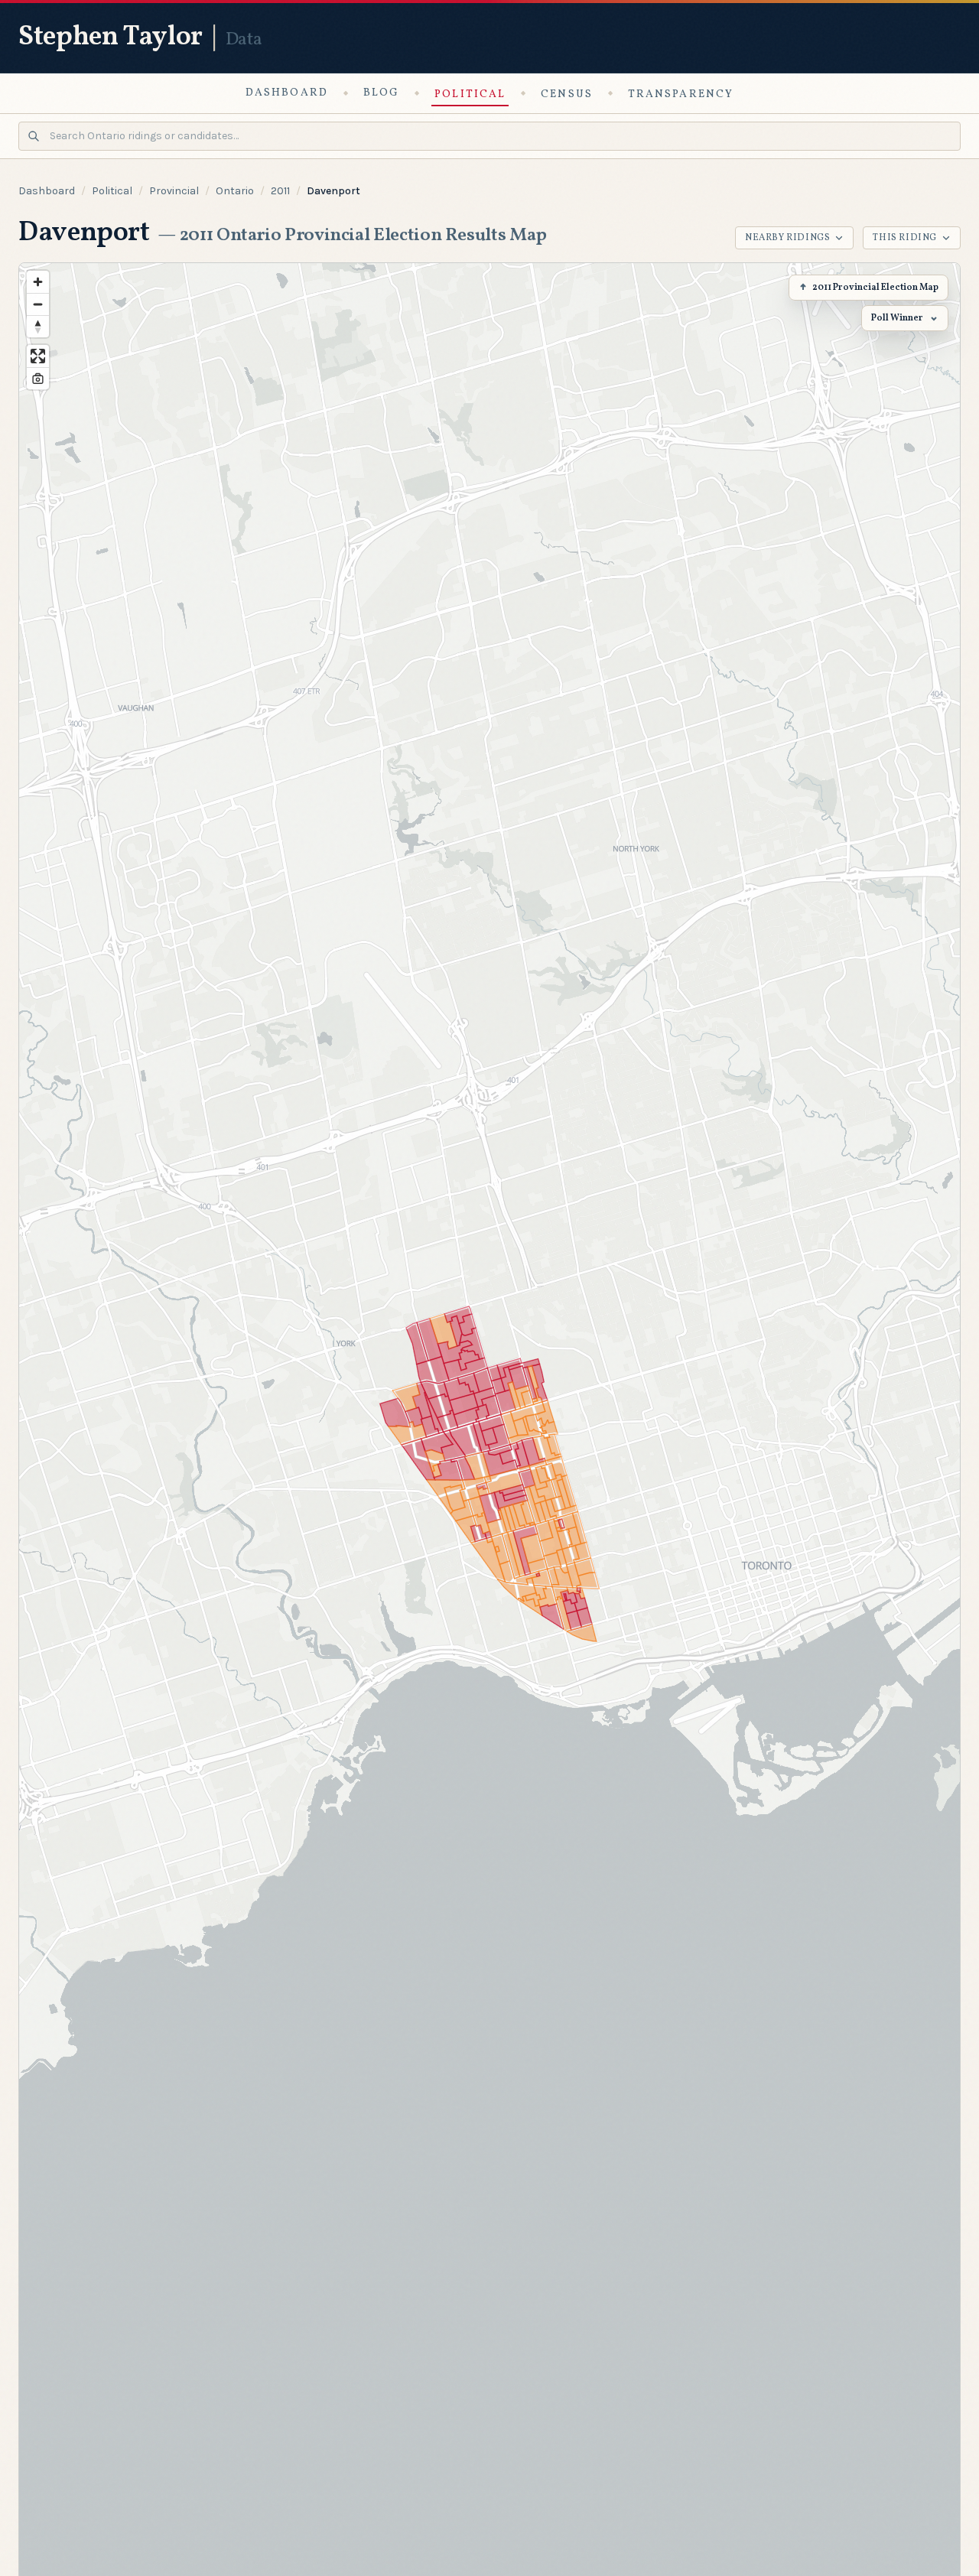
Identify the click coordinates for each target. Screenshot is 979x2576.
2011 (280, 191)
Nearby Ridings (787, 238)
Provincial (174, 191)
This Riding (905, 238)
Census (567, 94)
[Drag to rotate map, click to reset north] (38, 326)
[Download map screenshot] (38, 378)
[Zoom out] (38, 304)
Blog (381, 93)
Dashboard (287, 93)
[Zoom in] (38, 282)
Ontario (235, 191)
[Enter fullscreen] (38, 356)
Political (470, 94)
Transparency (681, 94)
